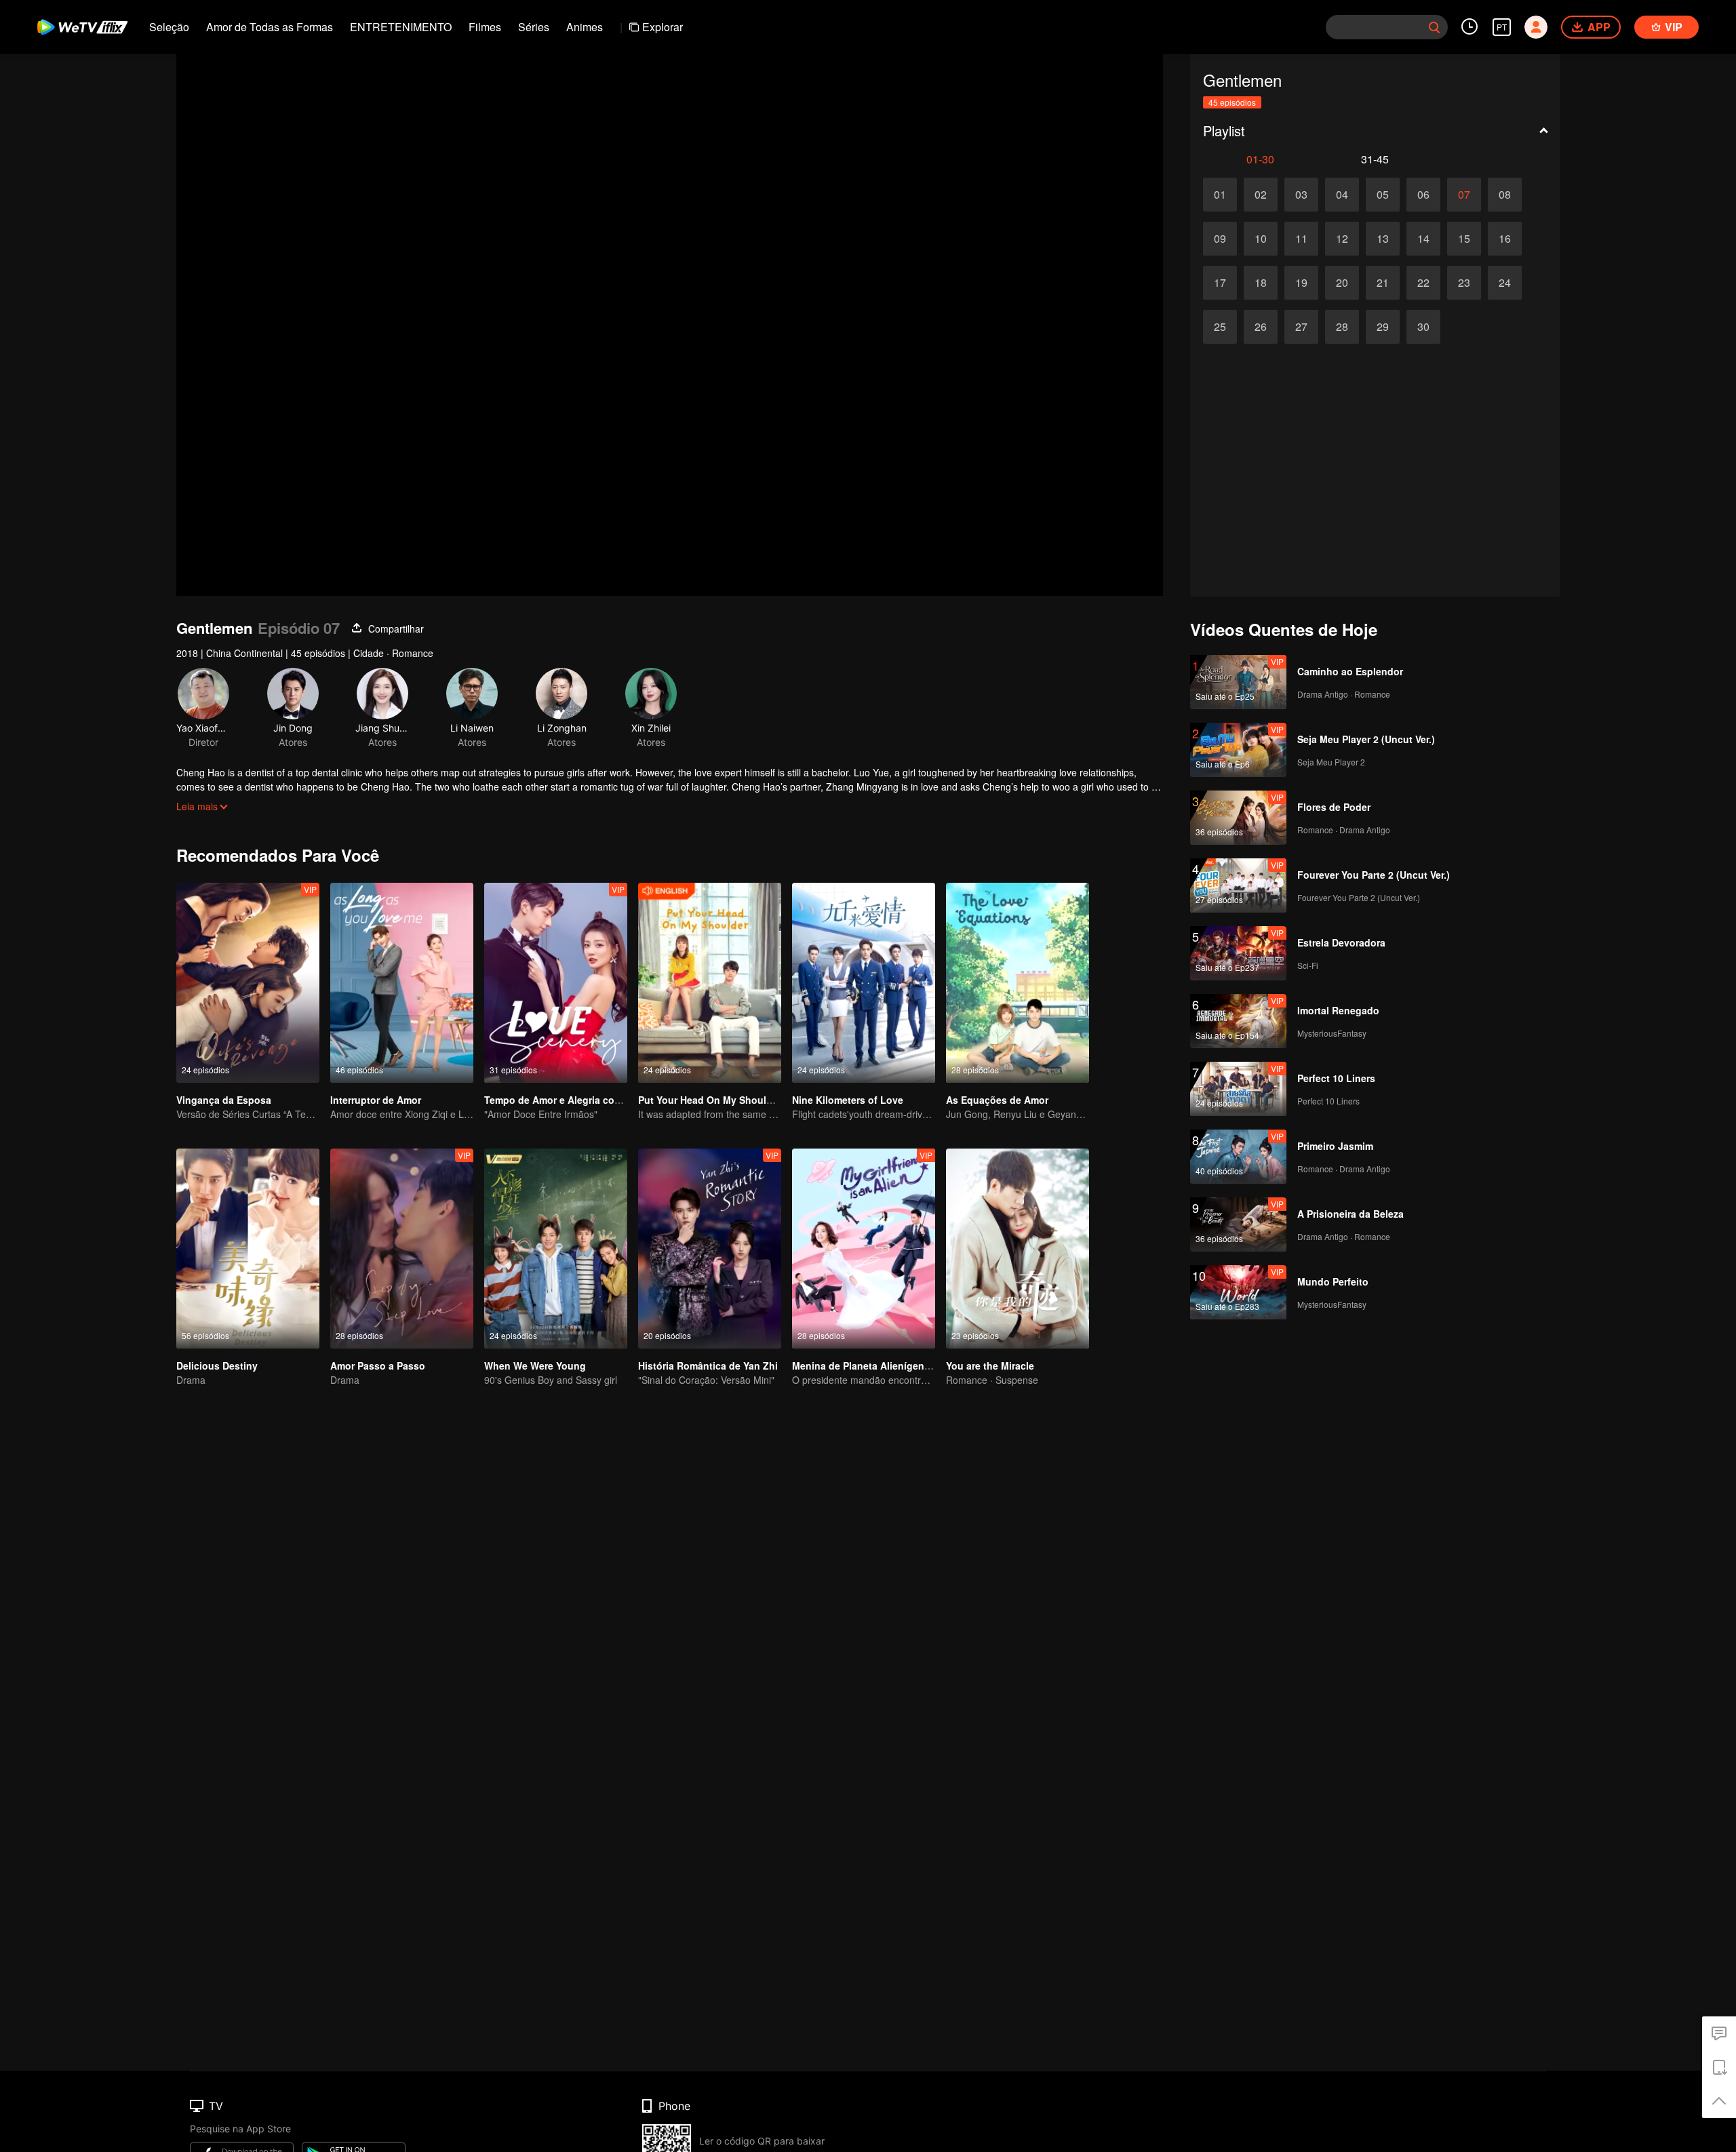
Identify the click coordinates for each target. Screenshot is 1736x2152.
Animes (585, 27)
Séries (534, 27)
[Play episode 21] (1383, 283)
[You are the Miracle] (1018, 1249)
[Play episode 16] (1505, 239)
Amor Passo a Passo (378, 1366)
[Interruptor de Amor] (402, 983)
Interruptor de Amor (376, 1100)
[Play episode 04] (1342, 195)
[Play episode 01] (1220, 195)
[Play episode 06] (1423, 195)
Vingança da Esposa (224, 1100)
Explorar (663, 27)
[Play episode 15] (1464, 239)
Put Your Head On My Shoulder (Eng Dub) (734, 1100)
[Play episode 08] (1505, 195)
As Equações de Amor (997, 1100)
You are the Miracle (990, 1366)
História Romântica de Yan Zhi (708, 1366)
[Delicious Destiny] (248, 1249)
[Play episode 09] (1220, 239)
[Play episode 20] (1342, 283)
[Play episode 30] (1423, 327)
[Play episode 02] (1261, 195)
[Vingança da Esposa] (248, 983)
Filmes (485, 27)
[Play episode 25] (1220, 327)
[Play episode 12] (1342, 239)
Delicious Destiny (217, 1366)
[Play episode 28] (1342, 327)
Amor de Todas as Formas (270, 27)
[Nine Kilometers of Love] (864, 983)
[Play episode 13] (1383, 239)
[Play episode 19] (1301, 283)
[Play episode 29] (1383, 327)
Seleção (169, 27)
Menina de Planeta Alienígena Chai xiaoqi (888, 1366)
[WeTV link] (83, 27)
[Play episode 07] (1464, 195)
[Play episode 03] (1301, 195)
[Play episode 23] (1464, 283)
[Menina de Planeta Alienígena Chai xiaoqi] (864, 1249)
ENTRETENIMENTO (401, 27)
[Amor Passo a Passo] (402, 1249)
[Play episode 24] (1505, 283)
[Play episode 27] (1301, 327)
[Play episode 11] (1301, 239)
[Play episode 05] (1383, 195)
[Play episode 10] (1261, 239)
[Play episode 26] (1261, 327)
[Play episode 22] (1423, 283)
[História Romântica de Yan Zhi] (710, 1249)
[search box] (1434, 27)
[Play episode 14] (1423, 239)
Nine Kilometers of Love (848, 1100)
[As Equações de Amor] (1018, 983)
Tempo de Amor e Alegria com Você (566, 1100)
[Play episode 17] (1220, 283)
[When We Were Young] (556, 1249)
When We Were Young (535, 1366)
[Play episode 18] (1261, 283)
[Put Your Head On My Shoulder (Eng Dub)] (710, 983)
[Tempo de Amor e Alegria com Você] (556, 983)
